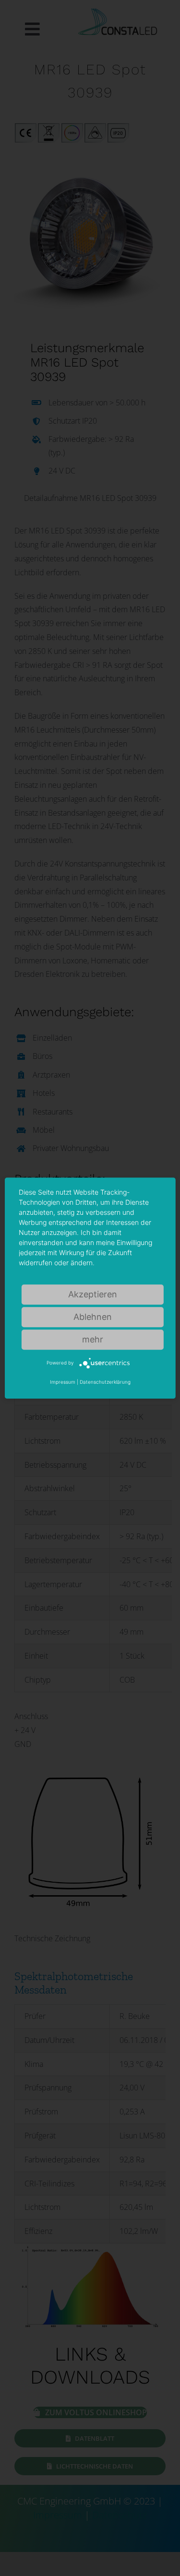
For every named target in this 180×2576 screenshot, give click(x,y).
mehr (93, 1339)
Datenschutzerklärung (105, 1382)
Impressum (63, 1382)
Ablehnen (93, 1317)
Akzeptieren (93, 1294)
